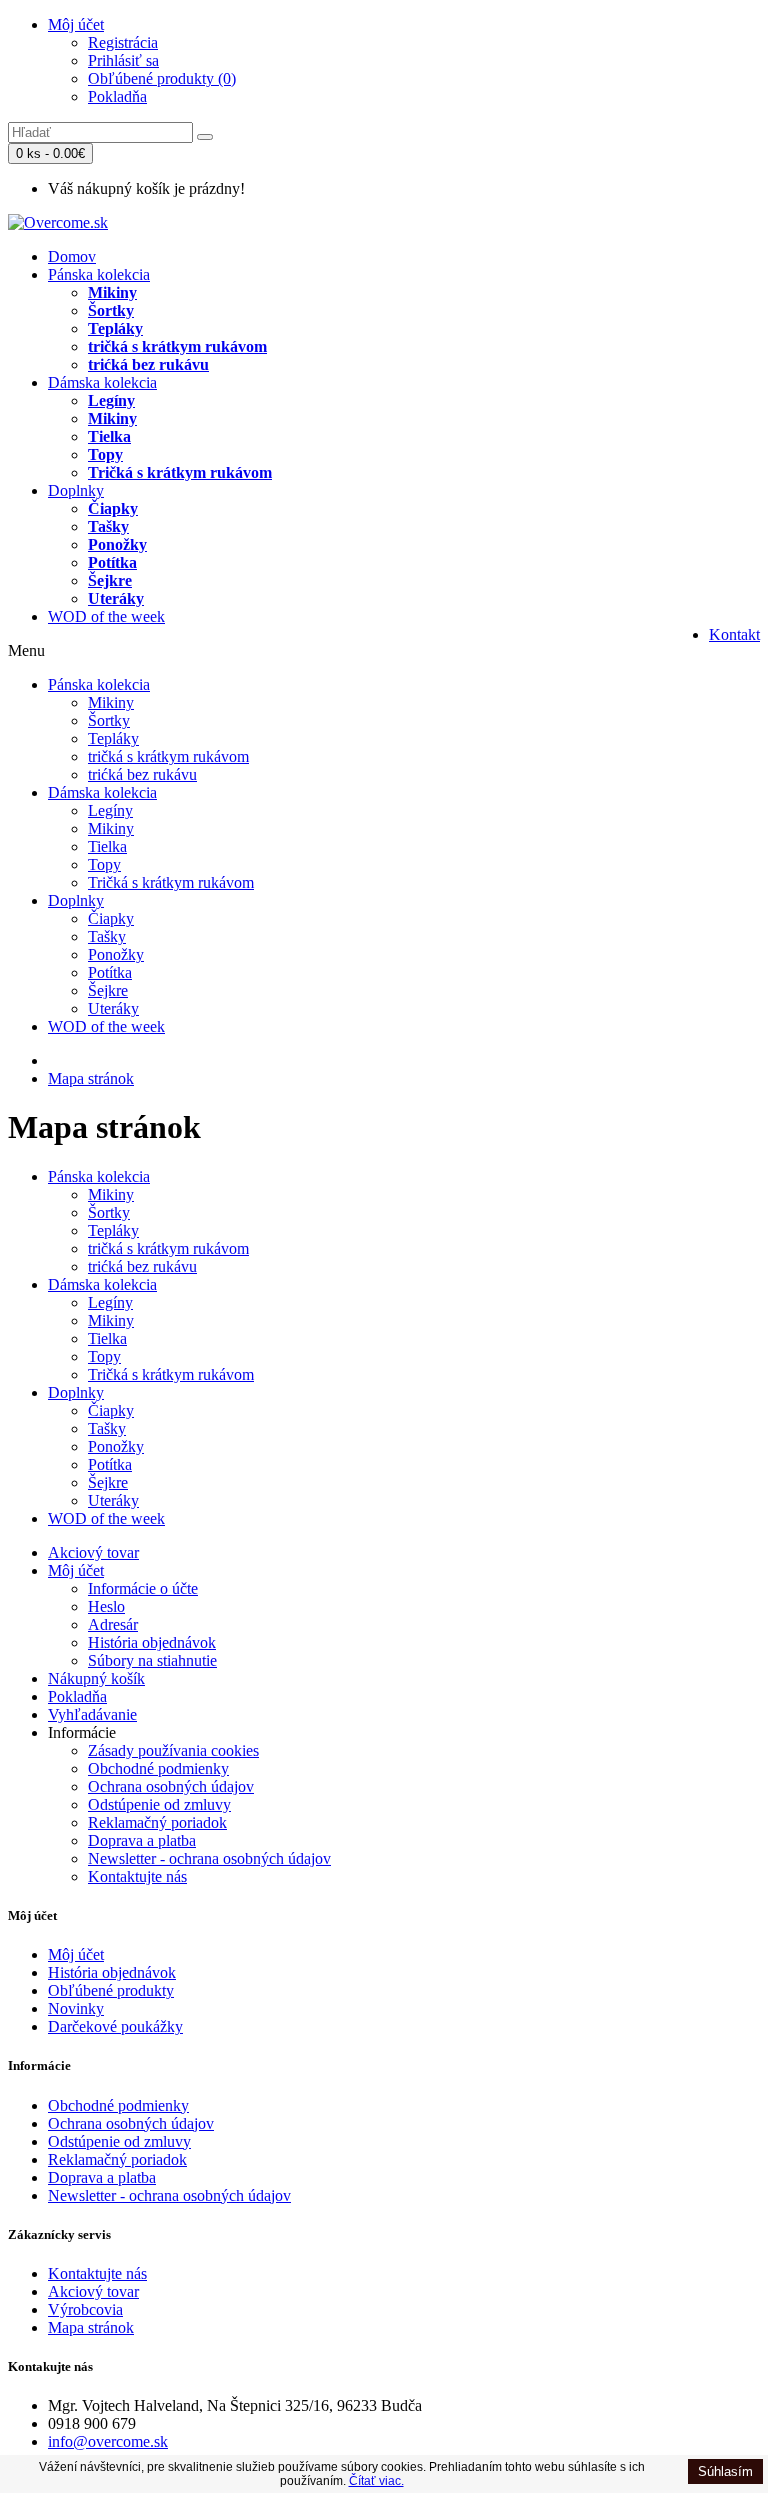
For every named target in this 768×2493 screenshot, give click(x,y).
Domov (72, 256)
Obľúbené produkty (111, 1990)
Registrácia (123, 42)
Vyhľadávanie (92, 1714)
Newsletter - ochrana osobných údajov (209, 1858)
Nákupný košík (96, 1678)
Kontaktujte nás (137, 1876)
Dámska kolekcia (102, 382)
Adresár (113, 1624)
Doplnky (76, 490)
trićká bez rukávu (148, 364)
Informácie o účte (143, 1588)
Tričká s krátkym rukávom (180, 472)
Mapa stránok (91, 1078)
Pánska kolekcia (99, 274)
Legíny (111, 400)
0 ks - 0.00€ (50, 153)
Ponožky (117, 544)
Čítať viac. (376, 2481)
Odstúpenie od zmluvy (159, 1804)
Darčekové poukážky (115, 2026)
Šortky (111, 310)
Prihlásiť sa (123, 60)
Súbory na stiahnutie (152, 1660)
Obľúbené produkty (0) (162, 78)
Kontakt (734, 634)
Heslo (106, 1606)
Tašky (108, 526)
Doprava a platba (142, 1840)
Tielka (109, 436)
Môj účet (76, 24)
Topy (105, 454)
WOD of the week (106, 616)
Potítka (112, 562)
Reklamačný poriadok (157, 1822)
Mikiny (112, 292)
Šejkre (110, 580)
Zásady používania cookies (173, 1750)
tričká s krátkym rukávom (177, 346)
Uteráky (116, 598)
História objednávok (152, 1642)
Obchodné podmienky (158, 1768)
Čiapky (113, 508)
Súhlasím (725, 2471)
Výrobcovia (85, 2309)
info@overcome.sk (108, 2441)
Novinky (76, 2008)
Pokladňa (117, 96)
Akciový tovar (93, 1552)
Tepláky (115, 328)
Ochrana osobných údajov (171, 1786)
